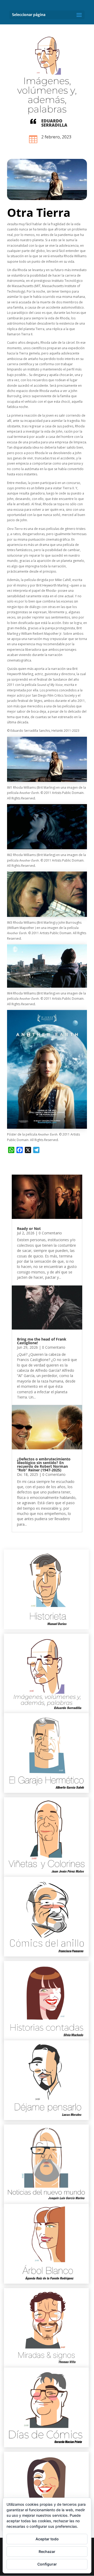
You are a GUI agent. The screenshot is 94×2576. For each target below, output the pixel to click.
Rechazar (47, 2551)
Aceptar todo (47, 2539)
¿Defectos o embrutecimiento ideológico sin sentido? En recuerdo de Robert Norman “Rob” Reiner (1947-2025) (44, 1464)
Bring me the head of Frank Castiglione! (42, 1341)
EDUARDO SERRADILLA (54, 123)
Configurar (47, 2564)
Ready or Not (29, 1228)
